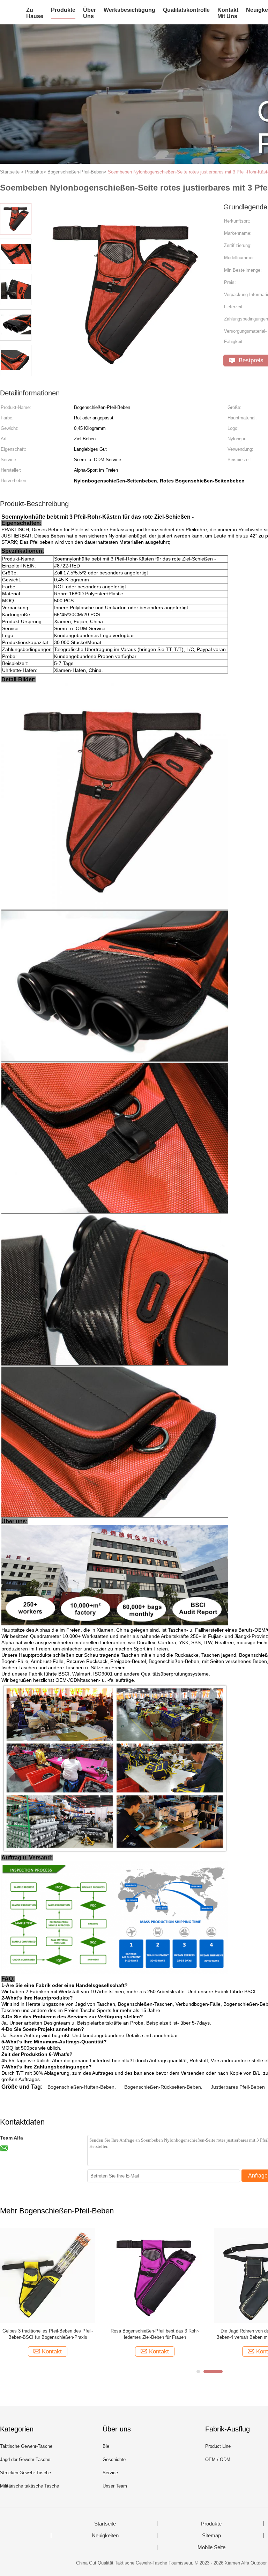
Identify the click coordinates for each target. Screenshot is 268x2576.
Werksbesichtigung (129, 10)
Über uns (90, 13)
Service (110, 2473)
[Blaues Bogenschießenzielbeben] (48, 2275)
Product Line (218, 2446)
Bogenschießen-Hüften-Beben (81, 2087)
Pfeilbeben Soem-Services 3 (155, 2331)
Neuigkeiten (105, 2536)
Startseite (105, 2524)
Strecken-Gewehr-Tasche (25, 2473)
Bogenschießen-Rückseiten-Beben (163, 2087)
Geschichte (114, 2459)
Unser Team (115, 2486)
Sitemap (211, 2536)
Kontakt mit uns (228, 13)
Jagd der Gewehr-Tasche (25, 2459)
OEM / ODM (218, 2459)
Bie (106, 2446)
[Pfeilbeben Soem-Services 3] (155, 2275)
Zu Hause (35, 13)
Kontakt (52, 2351)
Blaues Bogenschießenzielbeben (48, 2331)
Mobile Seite (211, 2547)
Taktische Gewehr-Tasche (26, 2446)
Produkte (63, 10)
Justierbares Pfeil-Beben (238, 2087)
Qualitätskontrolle (186, 10)
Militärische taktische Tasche (29, 2486)
